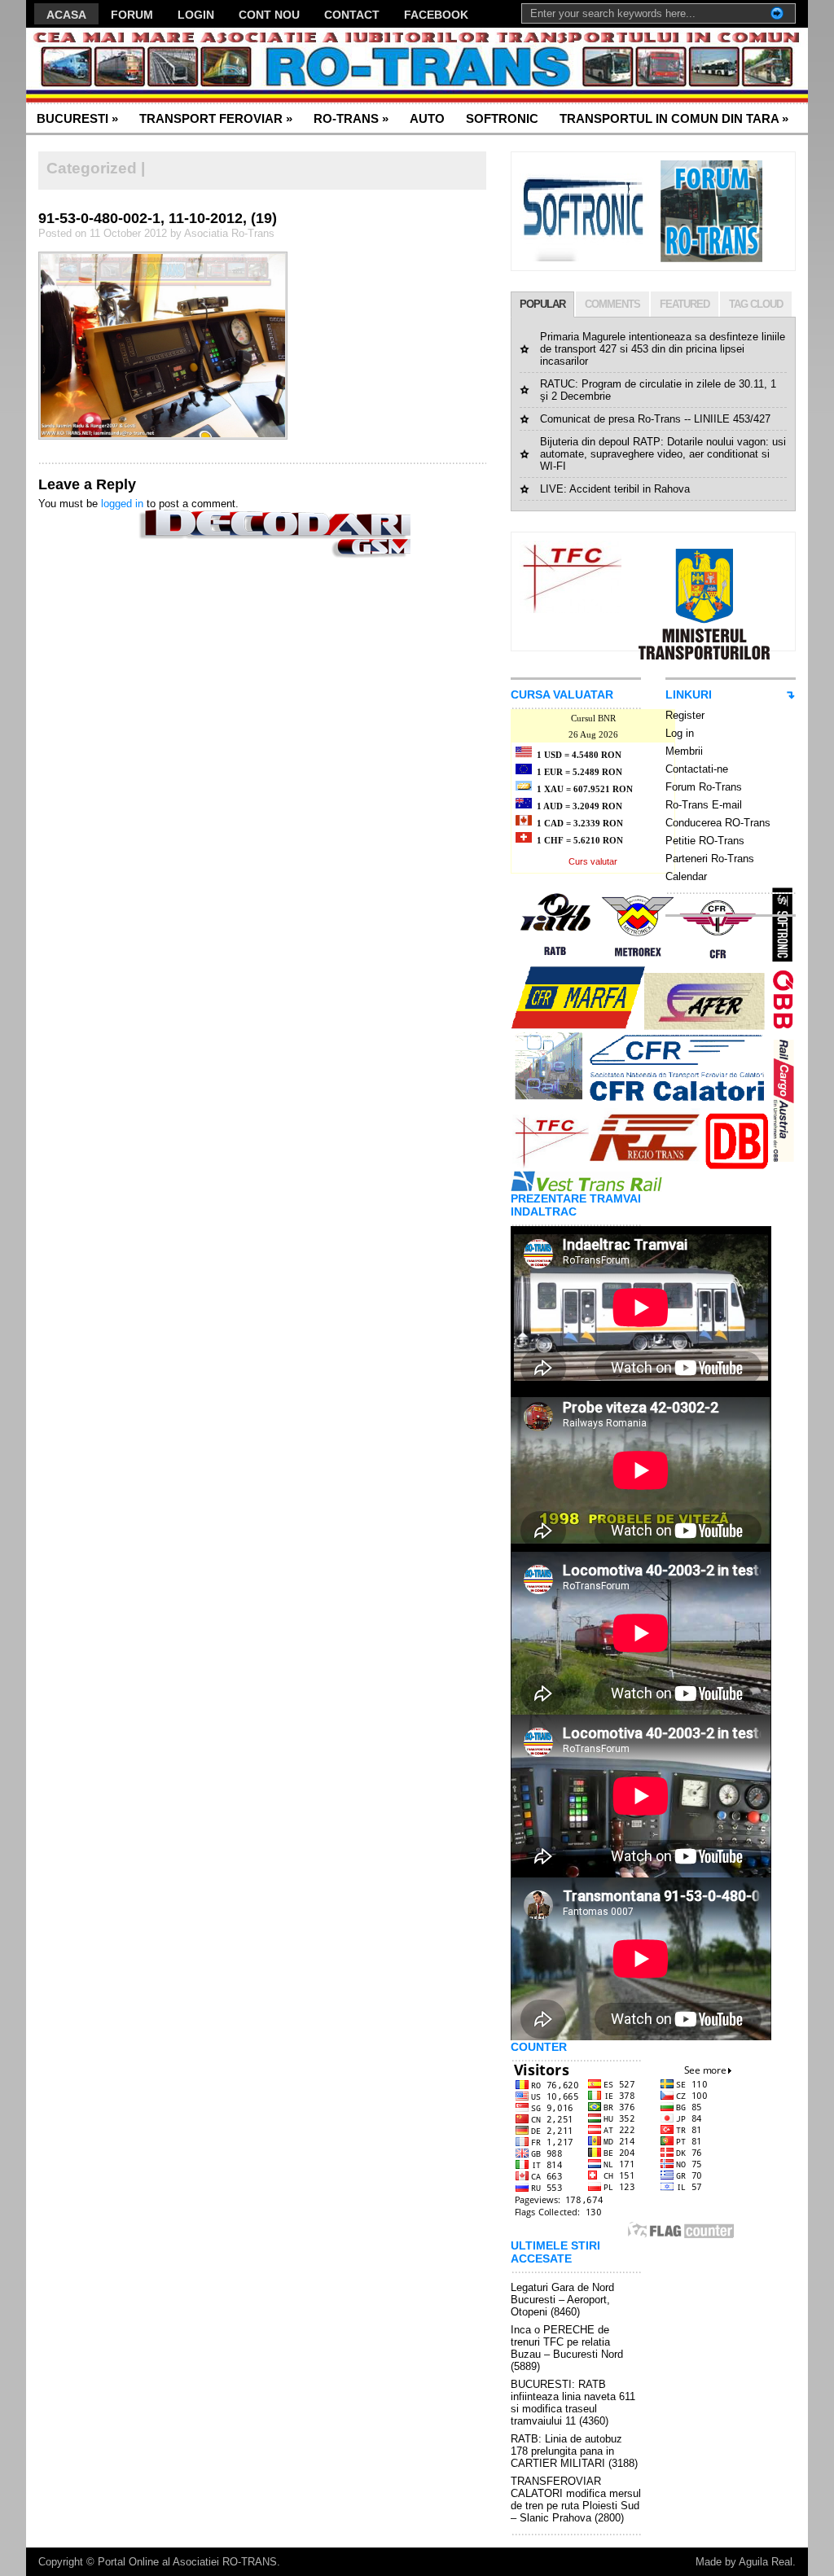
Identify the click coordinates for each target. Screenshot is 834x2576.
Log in (680, 733)
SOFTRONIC (502, 118)
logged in (122, 504)
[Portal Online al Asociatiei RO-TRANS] (184, 66)
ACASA (66, 15)
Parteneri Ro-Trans (710, 859)
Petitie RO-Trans (705, 841)
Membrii (684, 751)
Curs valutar (593, 861)
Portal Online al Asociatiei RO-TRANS (187, 2562)
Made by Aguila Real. (746, 2562)
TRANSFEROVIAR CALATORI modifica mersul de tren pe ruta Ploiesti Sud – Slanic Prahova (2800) (576, 2499)
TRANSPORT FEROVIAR (216, 118)
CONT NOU (269, 15)
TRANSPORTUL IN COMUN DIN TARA (674, 118)
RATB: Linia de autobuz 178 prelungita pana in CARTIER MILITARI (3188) (574, 2451)
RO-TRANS (351, 118)
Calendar (686, 876)
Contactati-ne (697, 769)
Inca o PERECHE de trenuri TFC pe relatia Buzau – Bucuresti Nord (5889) (567, 2348)
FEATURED (685, 304)
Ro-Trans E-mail (704, 805)
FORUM (132, 15)
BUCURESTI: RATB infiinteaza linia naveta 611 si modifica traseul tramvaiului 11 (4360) (573, 2403)
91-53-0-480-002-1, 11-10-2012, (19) (158, 218)
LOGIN (196, 15)
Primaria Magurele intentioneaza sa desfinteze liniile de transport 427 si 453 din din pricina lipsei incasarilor (663, 349)
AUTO (427, 118)
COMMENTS (612, 304)
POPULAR (542, 304)
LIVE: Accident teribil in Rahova (615, 489)
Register (685, 715)
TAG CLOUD (756, 304)
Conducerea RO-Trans (718, 823)
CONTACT (352, 15)
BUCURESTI (77, 118)
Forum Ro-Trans (704, 787)
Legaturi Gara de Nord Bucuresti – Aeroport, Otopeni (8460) (562, 2300)
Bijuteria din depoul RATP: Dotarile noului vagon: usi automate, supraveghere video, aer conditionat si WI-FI (663, 454)
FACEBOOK (436, 15)
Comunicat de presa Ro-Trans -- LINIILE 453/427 (655, 419)
